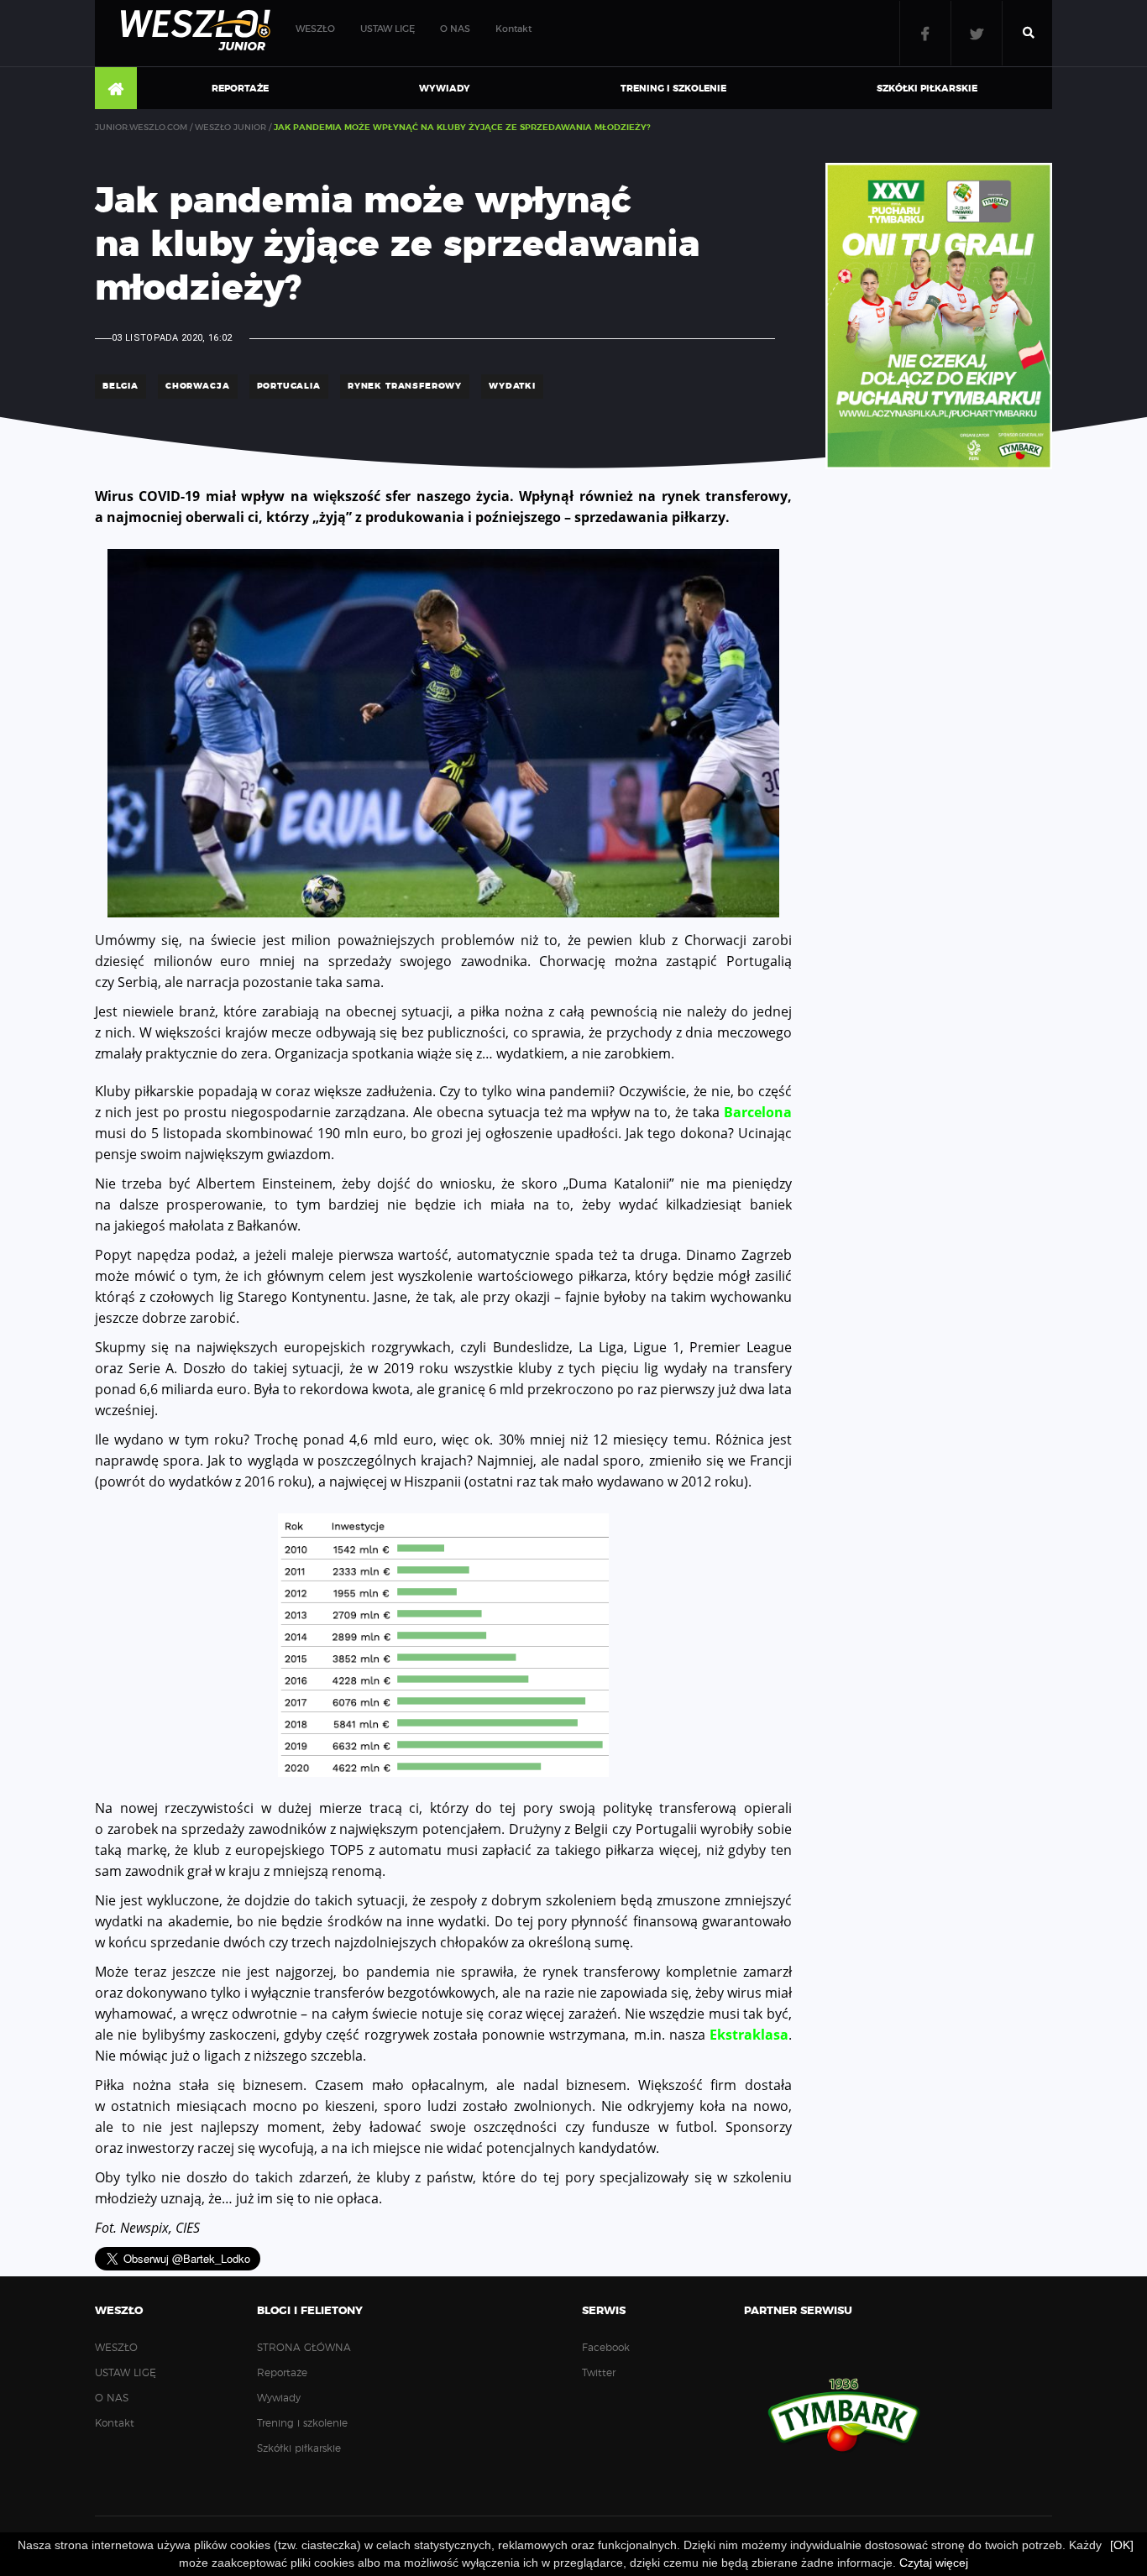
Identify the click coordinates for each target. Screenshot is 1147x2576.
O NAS (455, 29)
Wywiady (445, 89)
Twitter (977, 33)
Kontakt (513, 29)
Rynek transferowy (405, 386)
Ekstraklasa (749, 2035)
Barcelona (758, 1112)
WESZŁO (315, 29)
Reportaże (240, 89)
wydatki (512, 386)
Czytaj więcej (934, 2563)
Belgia (120, 386)
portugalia (289, 386)
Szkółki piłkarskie (927, 89)
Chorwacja (198, 386)
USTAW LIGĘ (388, 29)
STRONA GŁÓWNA (116, 89)
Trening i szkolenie (673, 89)
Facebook (925, 33)
